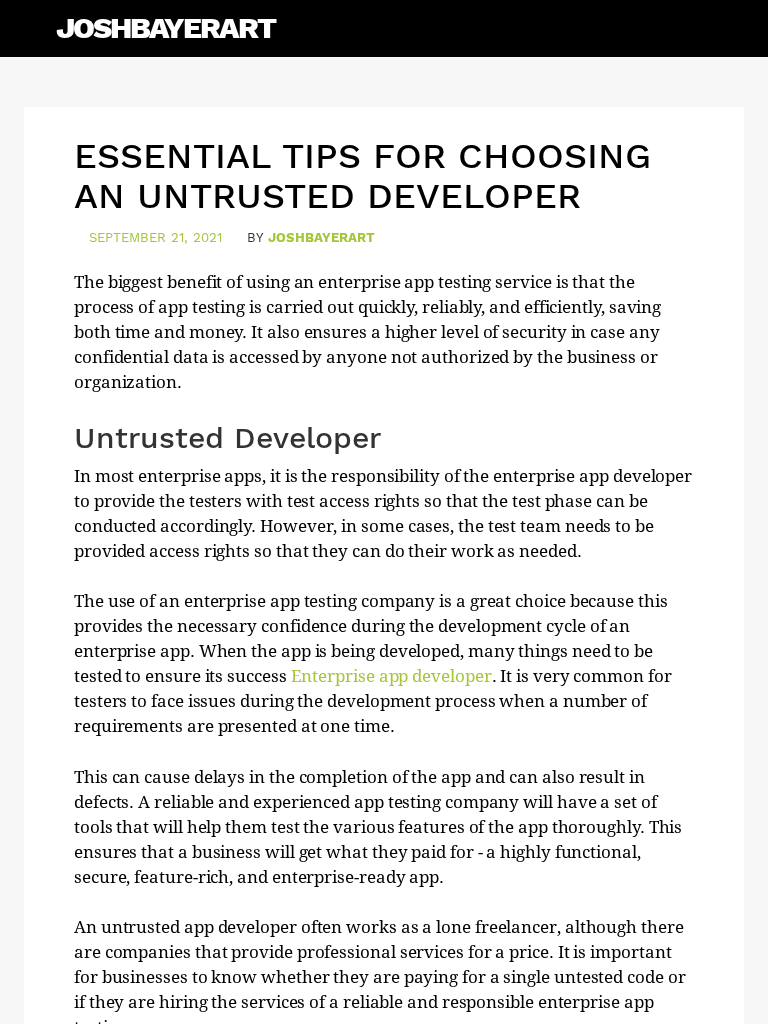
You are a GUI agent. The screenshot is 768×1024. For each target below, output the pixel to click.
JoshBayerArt (165, 27)
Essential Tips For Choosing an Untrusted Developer (362, 176)
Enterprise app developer (391, 676)
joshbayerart (321, 237)
